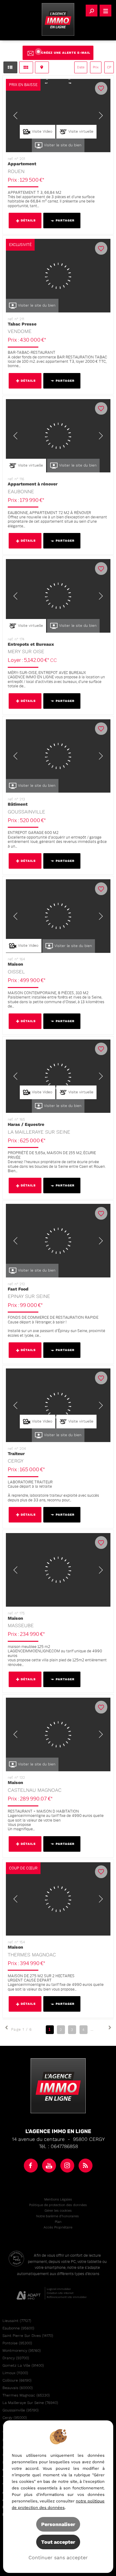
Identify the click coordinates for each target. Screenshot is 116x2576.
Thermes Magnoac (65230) (26, 2395)
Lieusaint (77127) (17, 2321)
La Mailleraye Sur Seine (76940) (30, 2403)
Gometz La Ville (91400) (23, 2365)
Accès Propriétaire (58, 2227)
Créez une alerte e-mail (66, 53)
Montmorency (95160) (22, 2351)
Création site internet (60, 2293)
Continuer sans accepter (58, 2558)
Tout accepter (58, 2542)
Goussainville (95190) (21, 2410)
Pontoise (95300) (17, 2343)
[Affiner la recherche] (92, 11)
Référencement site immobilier (67, 2297)
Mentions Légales (58, 2199)
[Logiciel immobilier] (29, 2293)
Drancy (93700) (16, 2358)
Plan (58, 2222)
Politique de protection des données (58, 2205)
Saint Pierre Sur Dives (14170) (28, 2336)
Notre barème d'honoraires (58, 2216)
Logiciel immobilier (59, 2289)
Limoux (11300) (15, 2373)
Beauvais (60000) (18, 2388)
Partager (65, 220)
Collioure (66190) (17, 2380)
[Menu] (105, 11)
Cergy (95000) (15, 2418)
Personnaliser (58, 2524)
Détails (28, 220)
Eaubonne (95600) (18, 2328)
